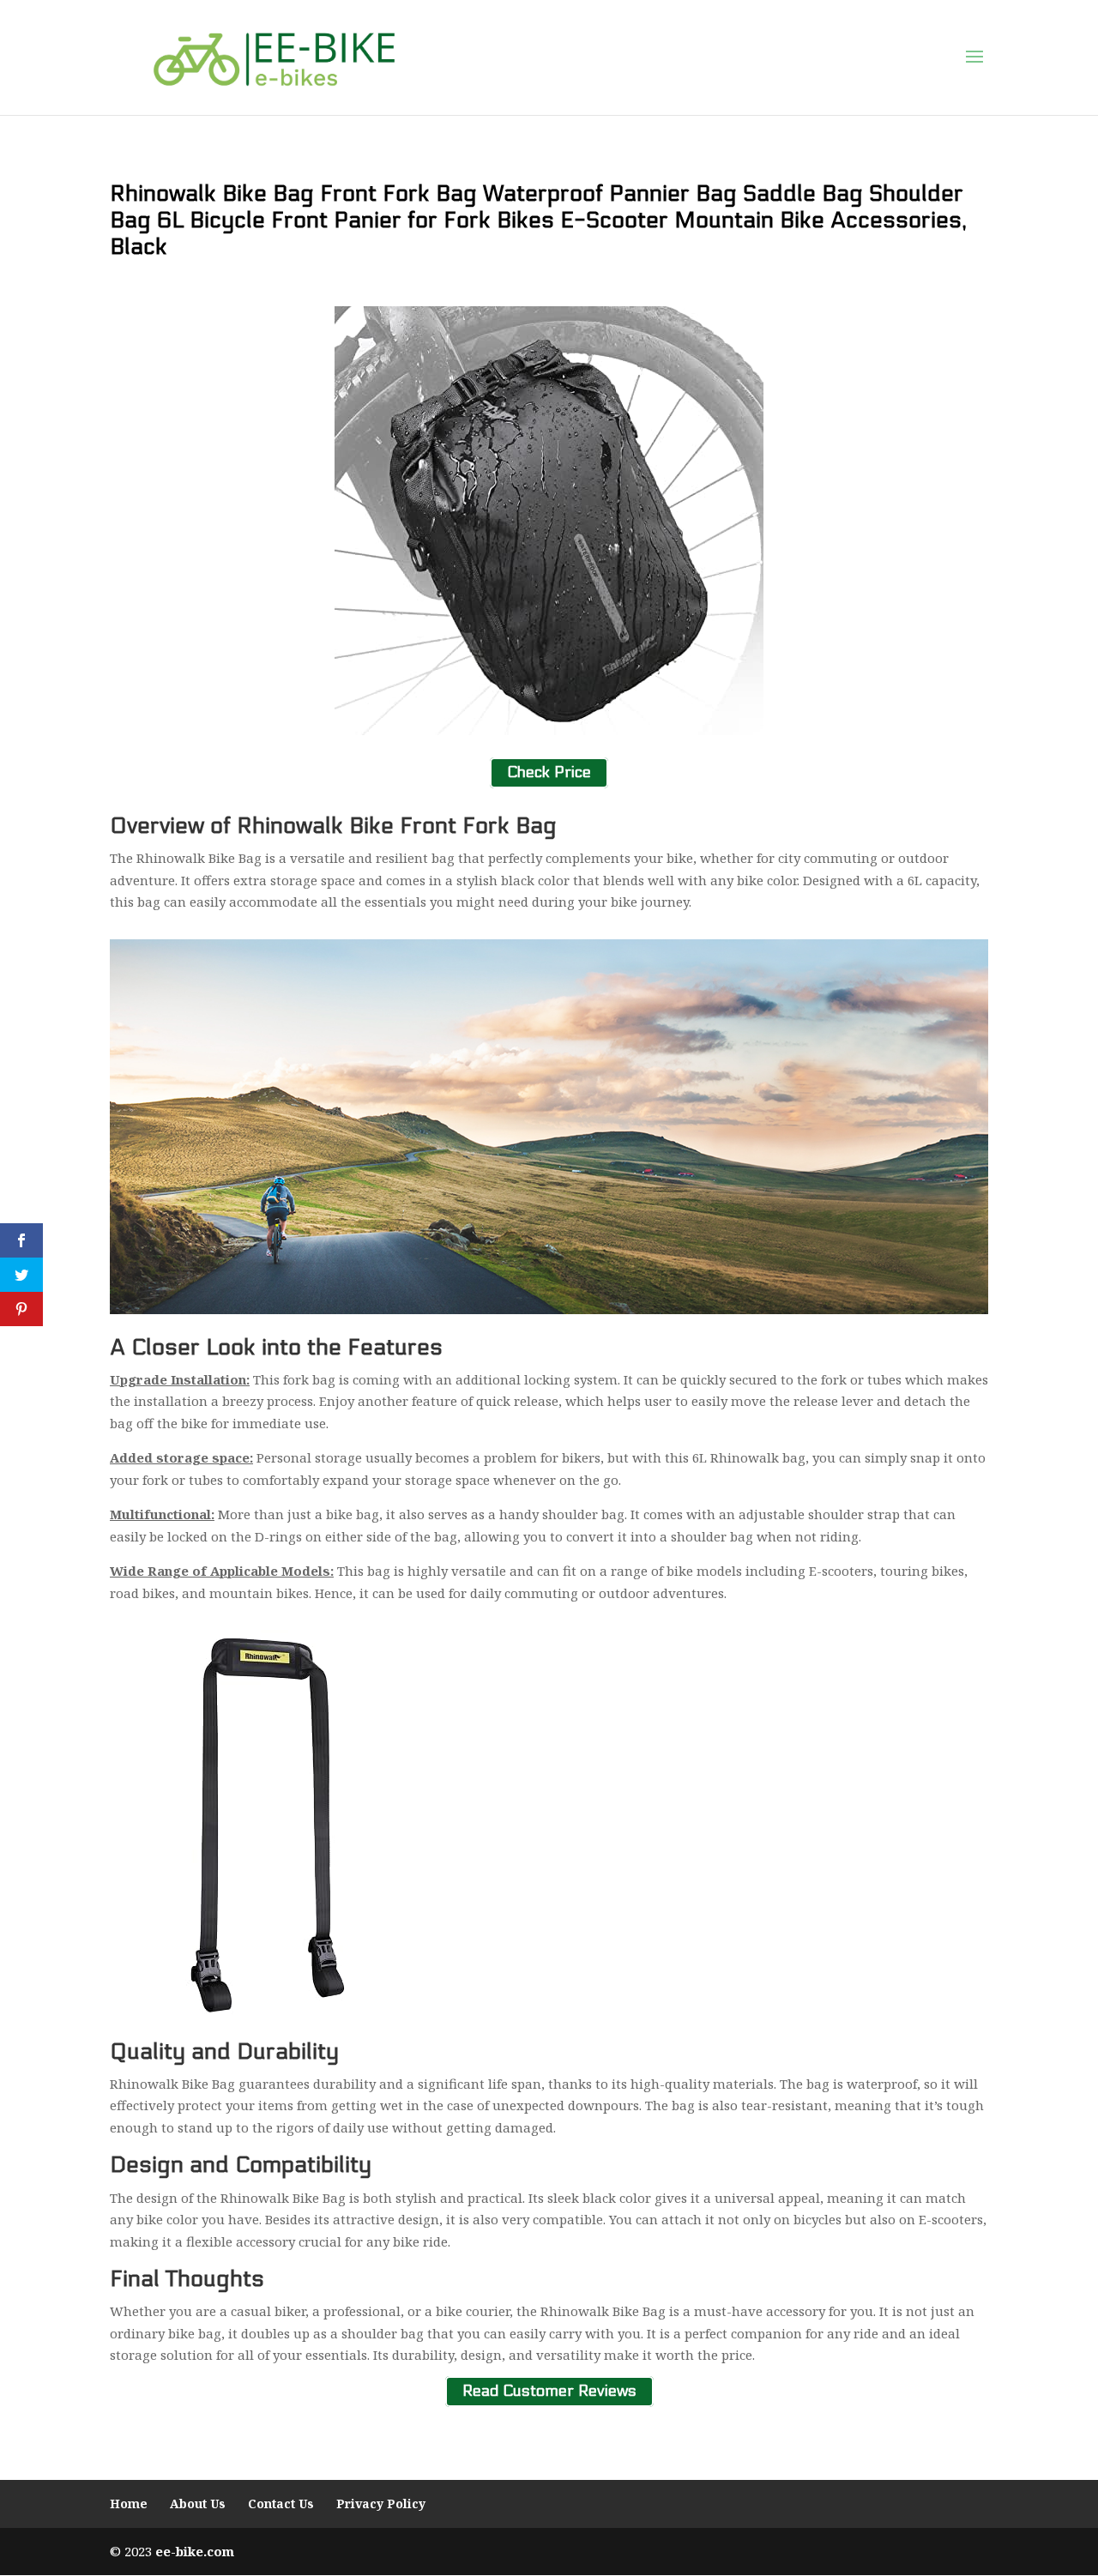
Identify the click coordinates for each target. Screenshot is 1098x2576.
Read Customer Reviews (549, 2392)
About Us (198, 2504)
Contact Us (281, 2504)
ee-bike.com (195, 2551)
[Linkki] (274, 57)
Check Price (549, 773)
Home (129, 2504)
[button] (974, 57)
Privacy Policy (381, 2504)
